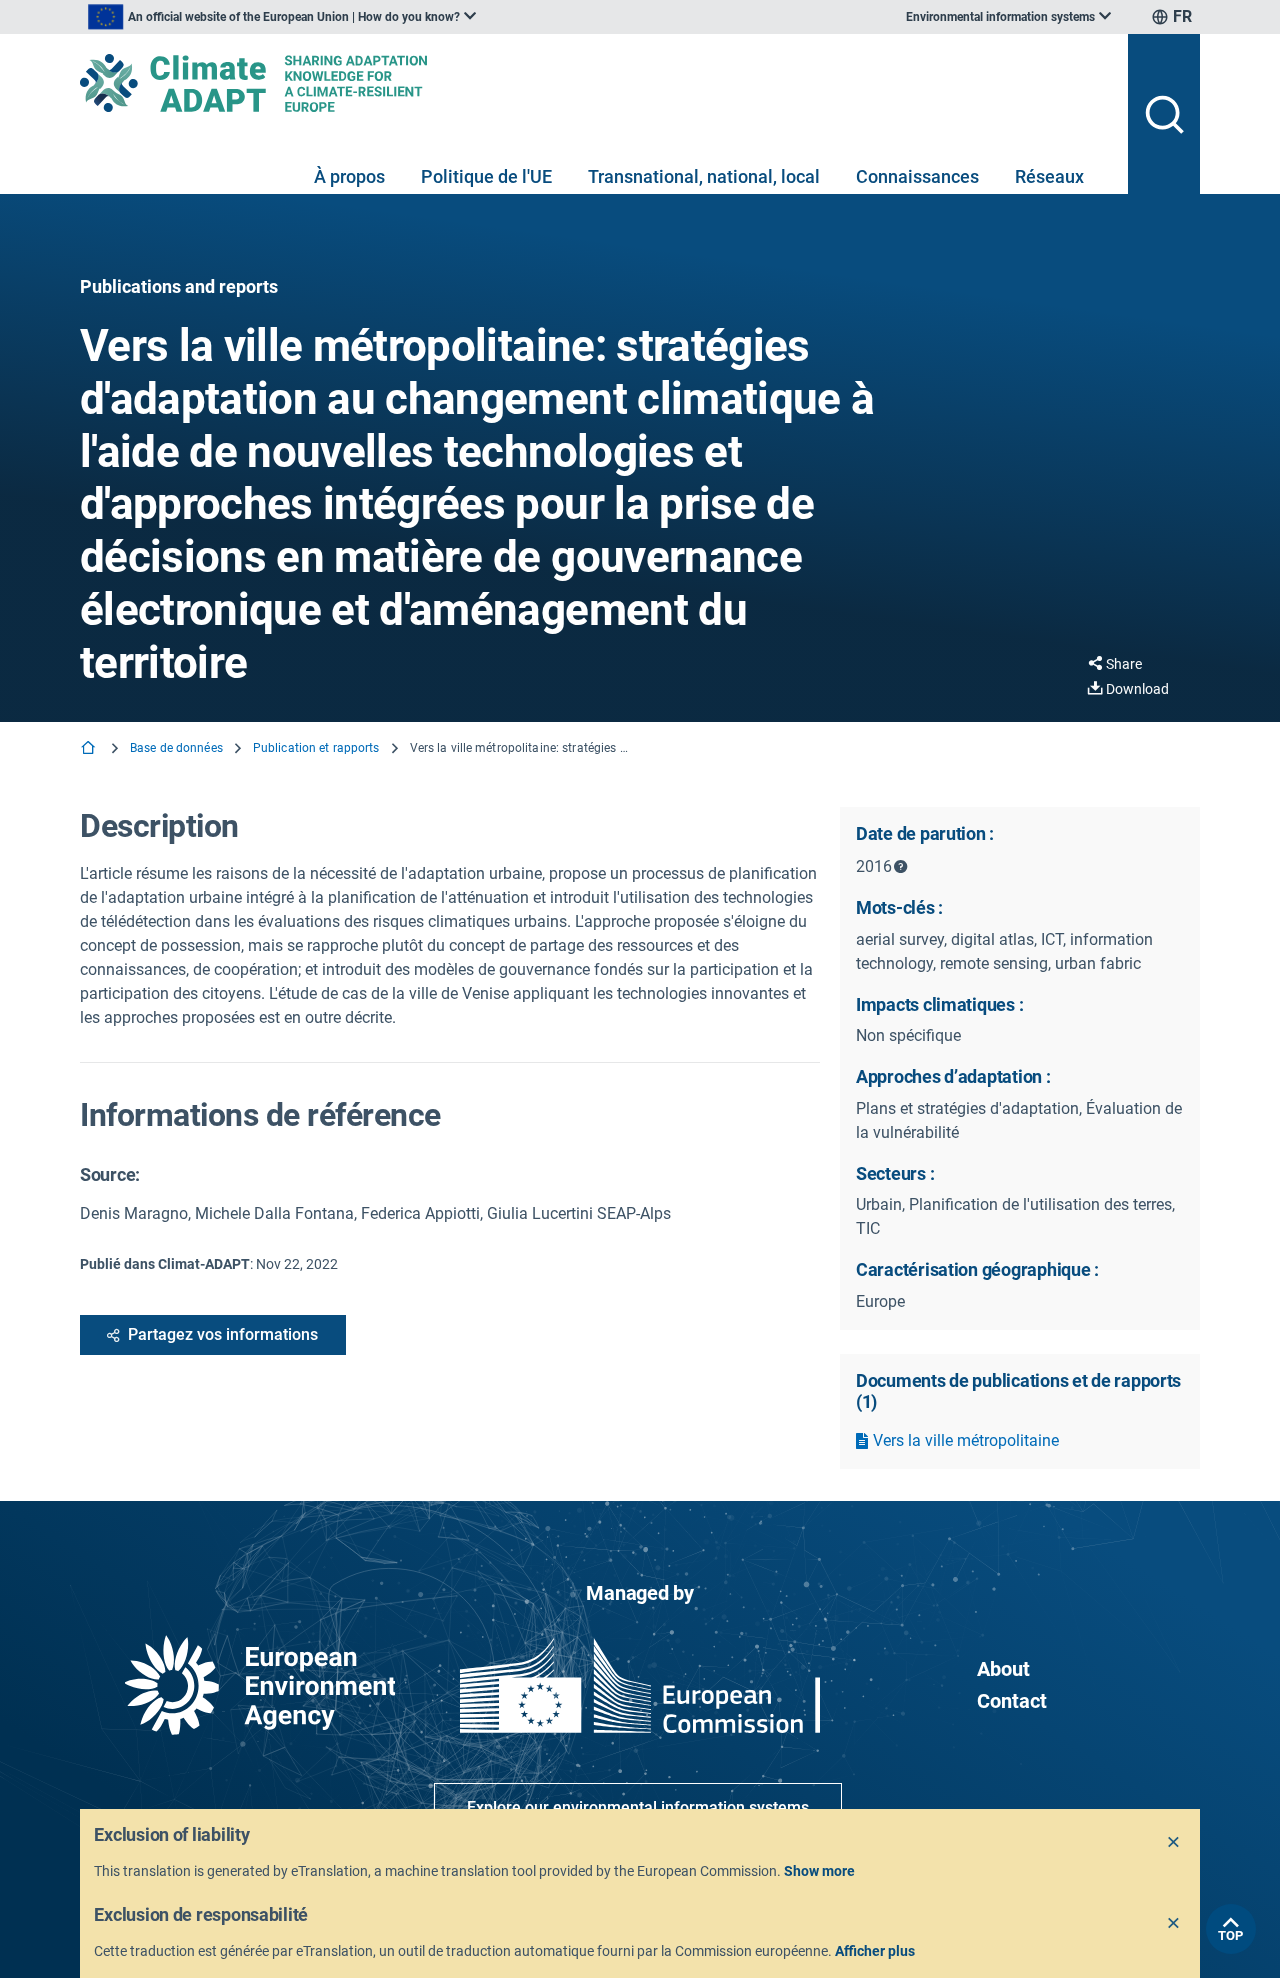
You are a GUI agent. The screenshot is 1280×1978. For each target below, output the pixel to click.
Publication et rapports (316, 748)
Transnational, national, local (704, 176)
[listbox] (282, 17)
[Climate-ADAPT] (596, 83)
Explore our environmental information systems (638, 1807)
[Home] (90, 749)
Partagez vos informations (223, 1334)
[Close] (1174, 1843)
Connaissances (917, 176)
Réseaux (1049, 176)
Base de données (176, 748)
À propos (349, 176)
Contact (1012, 1701)
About (1003, 1669)
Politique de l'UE (486, 176)
